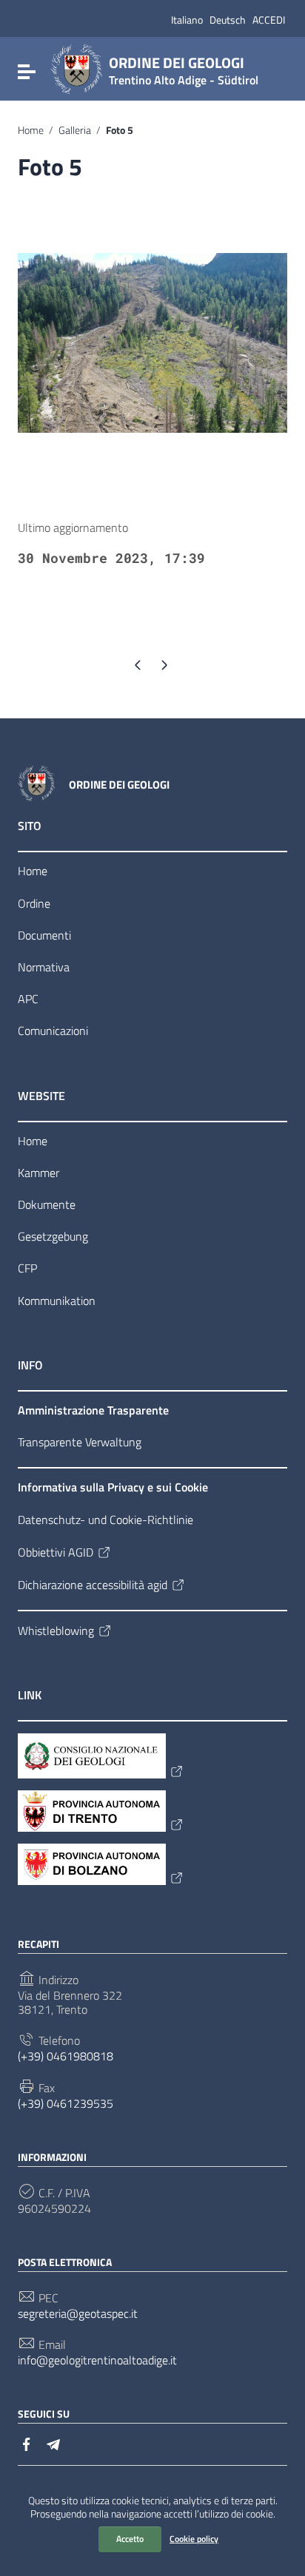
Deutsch (228, 20)
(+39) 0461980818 (66, 2056)
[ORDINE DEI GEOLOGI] (76, 68)
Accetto (130, 2539)
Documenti (44, 935)
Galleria (75, 130)
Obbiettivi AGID (56, 1552)
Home (31, 130)
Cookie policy (194, 2539)
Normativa (44, 967)
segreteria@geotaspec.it (78, 2314)
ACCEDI (269, 20)
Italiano (187, 20)
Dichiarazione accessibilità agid (93, 1585)
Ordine (34, 903)
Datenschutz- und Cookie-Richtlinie (105, 1520)
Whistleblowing (56, 1631)
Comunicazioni (53, 1031)
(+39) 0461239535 (66, 2104)
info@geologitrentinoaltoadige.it (97, 2360)
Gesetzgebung (53, 1236)
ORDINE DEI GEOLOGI (184, 68)
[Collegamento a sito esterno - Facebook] (27, 2443)
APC (28, 999)
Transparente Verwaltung (80, 1442)
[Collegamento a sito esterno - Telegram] (53, 2443)
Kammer (38, 1173)
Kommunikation (57, 1301)
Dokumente (47, 1204)
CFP (27, 1268)
